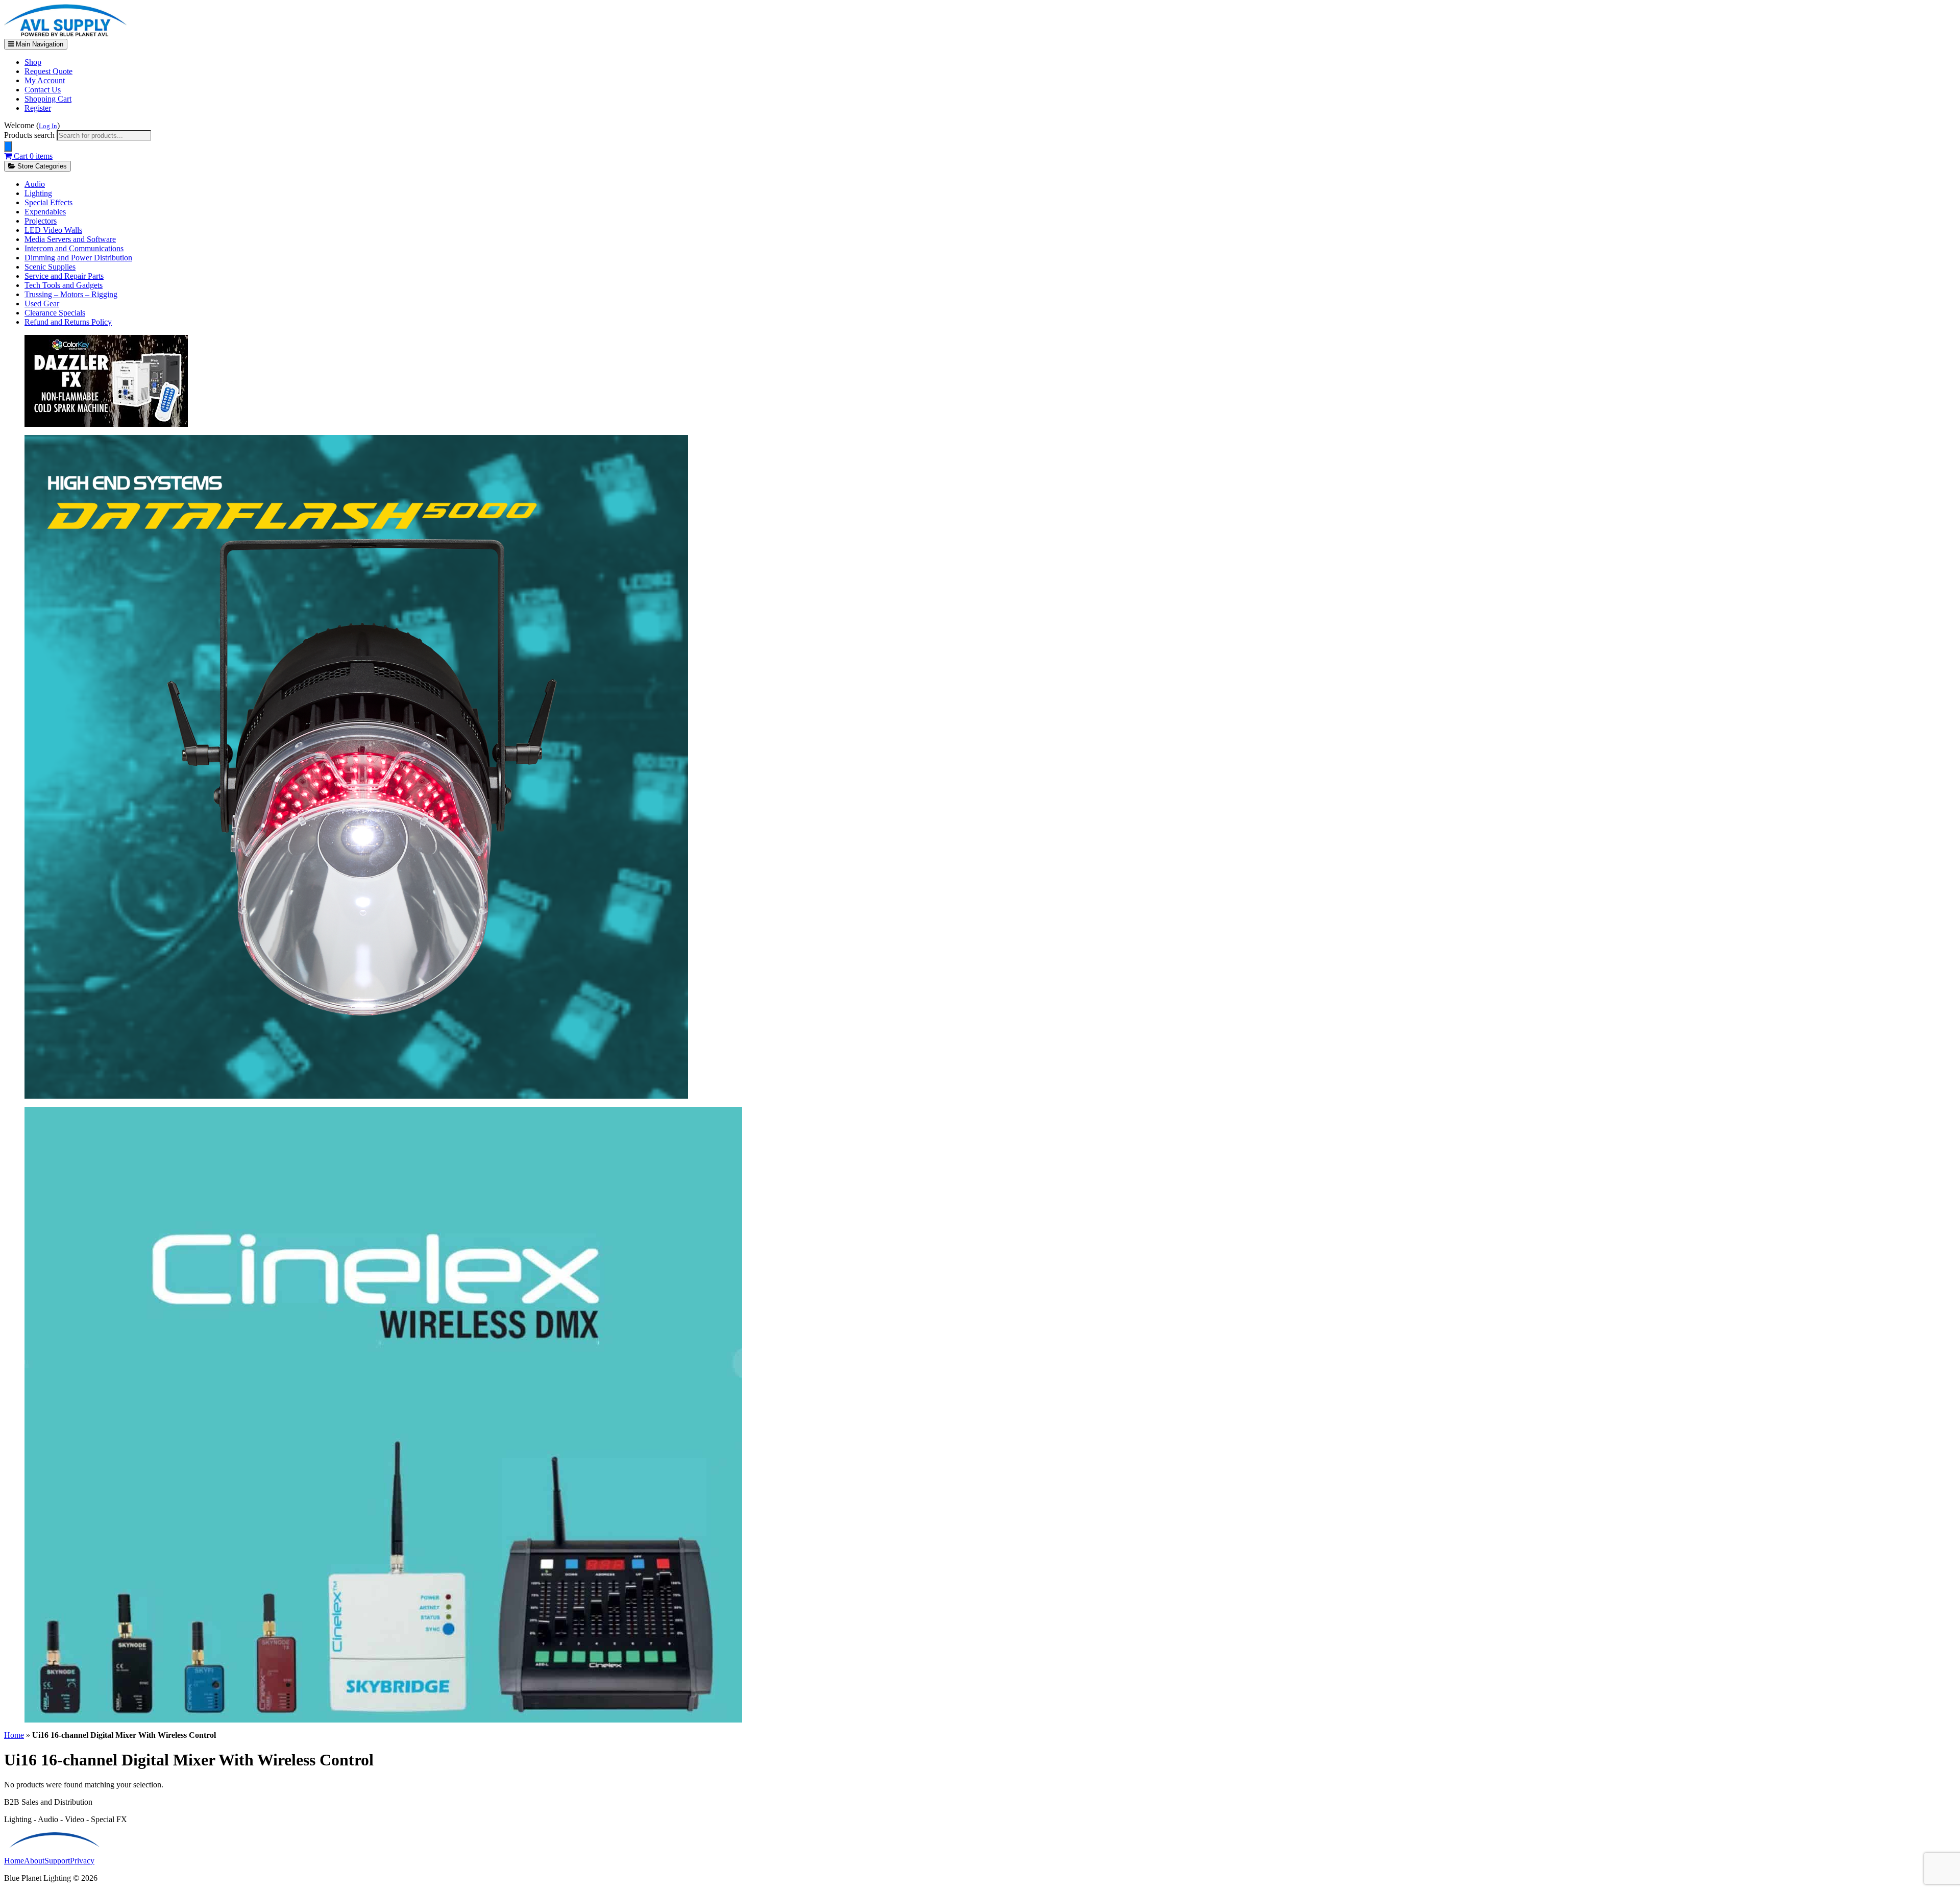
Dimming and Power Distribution (78, 258)
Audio (35, 184)
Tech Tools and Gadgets (64, 285)
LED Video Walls (53, 230)
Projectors (41, 221)
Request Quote (48, 71)
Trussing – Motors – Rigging (71, 294)
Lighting (38, 193)
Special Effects (48, 202)
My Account (45, 80)
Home (14, 1735)
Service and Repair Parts (64, 276)
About (34, 1861)
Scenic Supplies (50, 267)
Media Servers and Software (70, 239)
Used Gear (42, 304)
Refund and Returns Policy (68, 322)
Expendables (45, 212)
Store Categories (41, 166)
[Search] (8, 146)
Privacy (82, 1861)
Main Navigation (39, 44)
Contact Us (43, 90)
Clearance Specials (55, 313)
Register (38, 108)
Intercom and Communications (74, 248)
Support (57, 1861)
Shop (33, 62)
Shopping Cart (48, 99)
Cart (32, 156)
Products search (30, 135)
